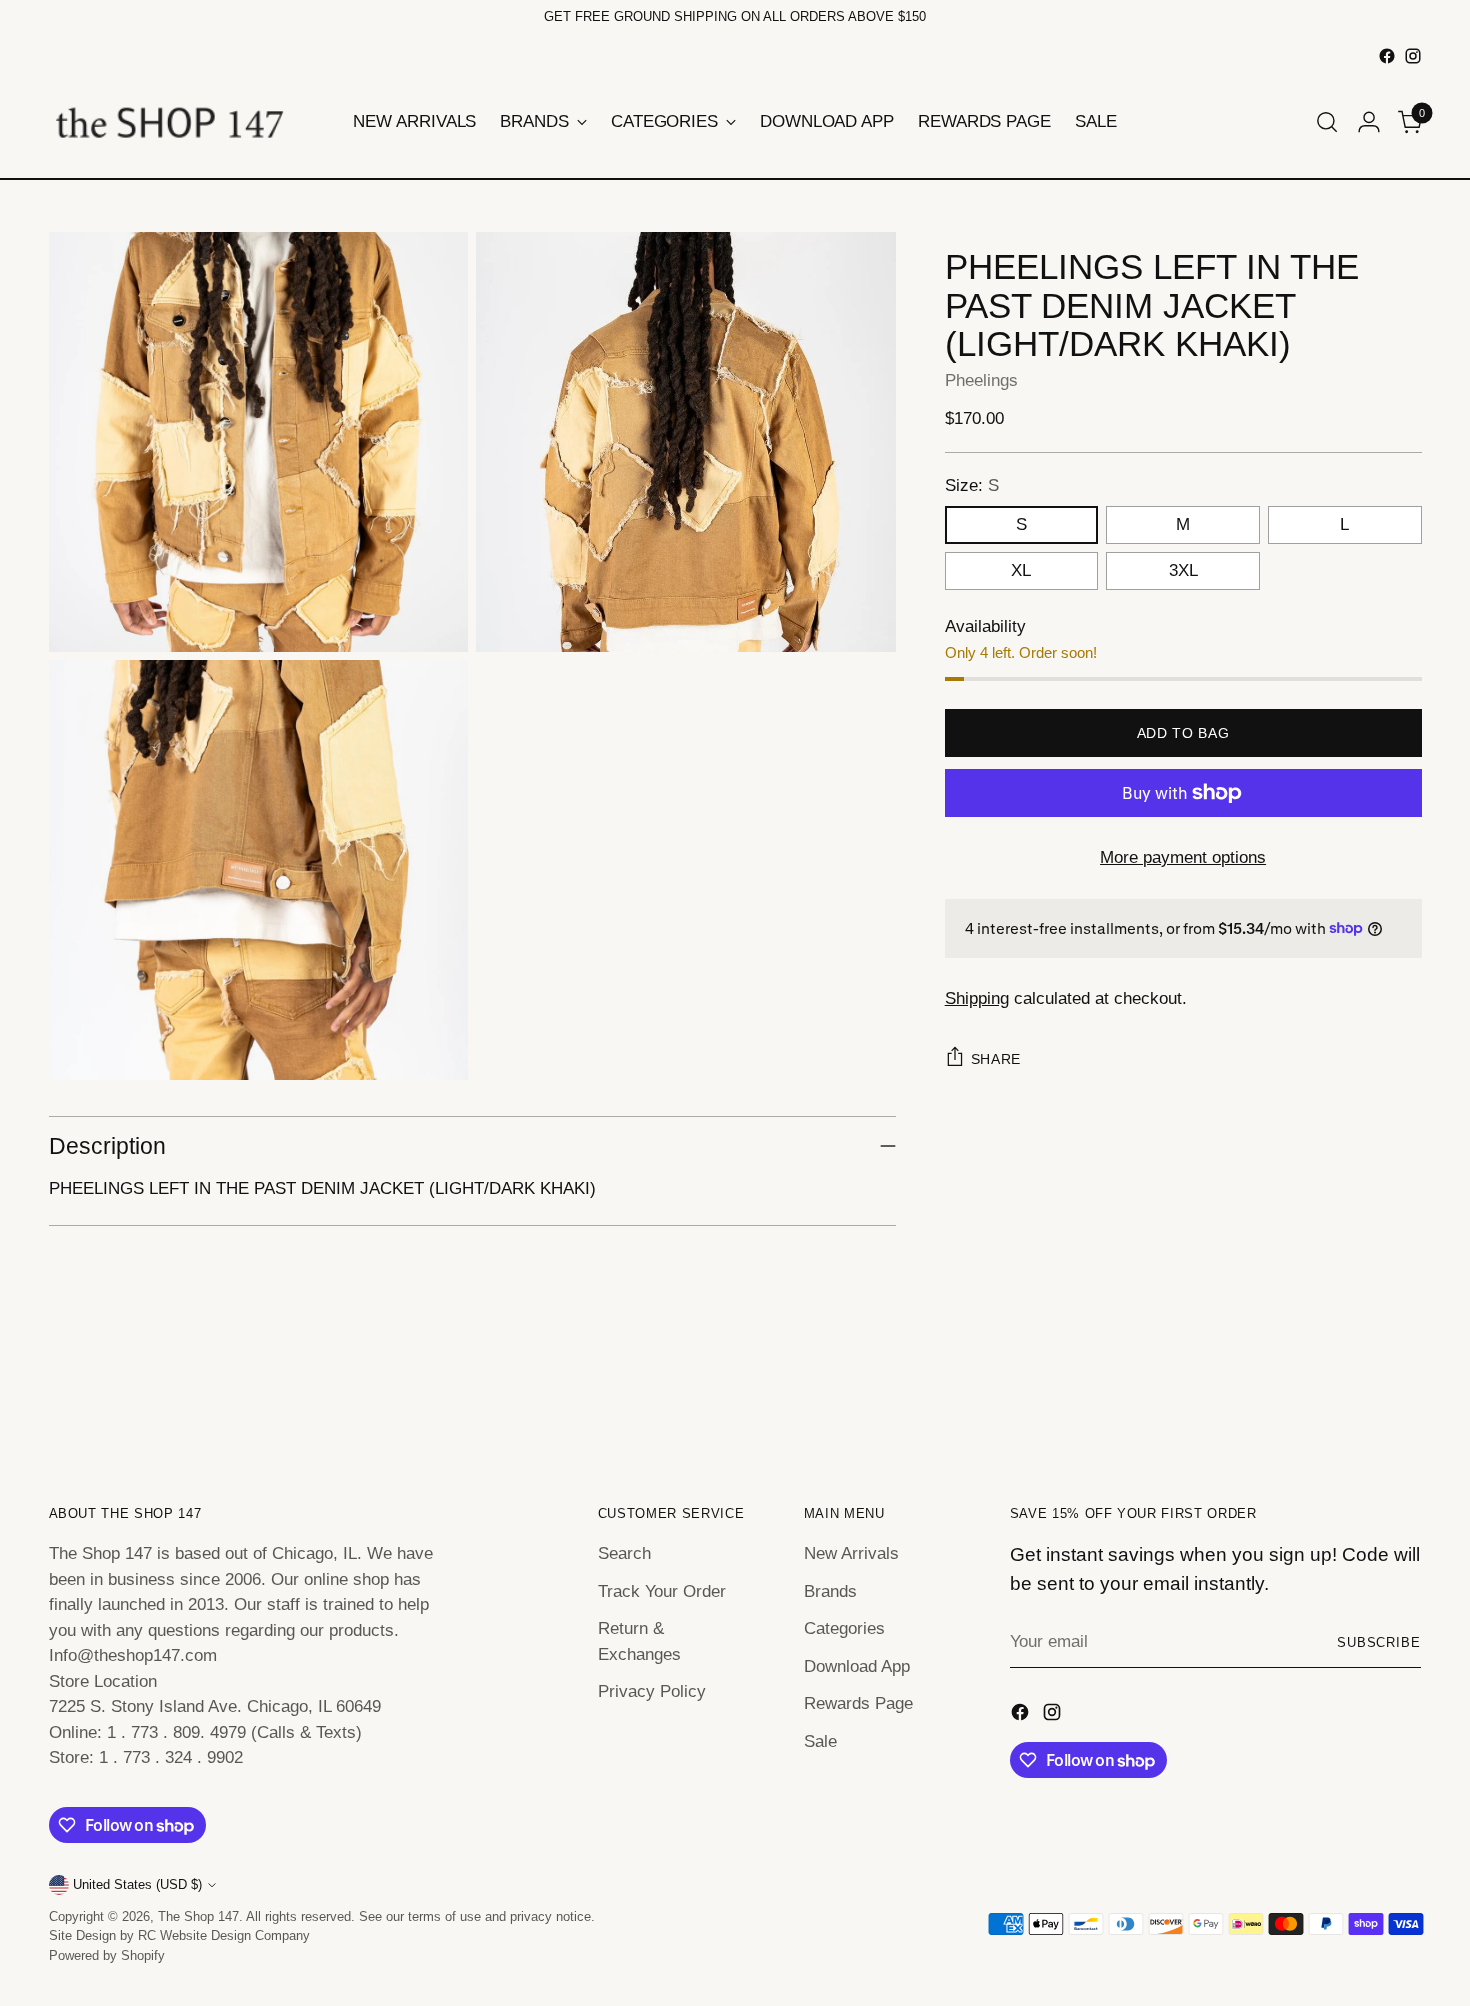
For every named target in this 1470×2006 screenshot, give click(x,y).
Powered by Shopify (107, 1955)
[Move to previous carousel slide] (1359, 1392)
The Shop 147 (198, 1916)
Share (996, 1059)
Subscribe (1379, 1642)
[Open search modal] (1327, 122)
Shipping (977, 997)
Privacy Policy (652, 1691)
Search (624, 1553)
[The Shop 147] (169, 122)
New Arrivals (851, 1553)
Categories (844, 1628)
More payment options (1183, 857)
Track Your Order (662, 1591)
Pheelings (981, 379)
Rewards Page (858, 1703)
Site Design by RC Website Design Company (179, 1935)
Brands (830, 1591)
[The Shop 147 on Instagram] (1413, 56)
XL (1021, 570)
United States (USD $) (137, 1884)
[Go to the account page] (1369, 122)
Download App (857, 1666)
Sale (820, 1741)
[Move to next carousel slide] (1405, 1391)
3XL (1183, 570)
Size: (972, 484)
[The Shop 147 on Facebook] (1387, 56)
